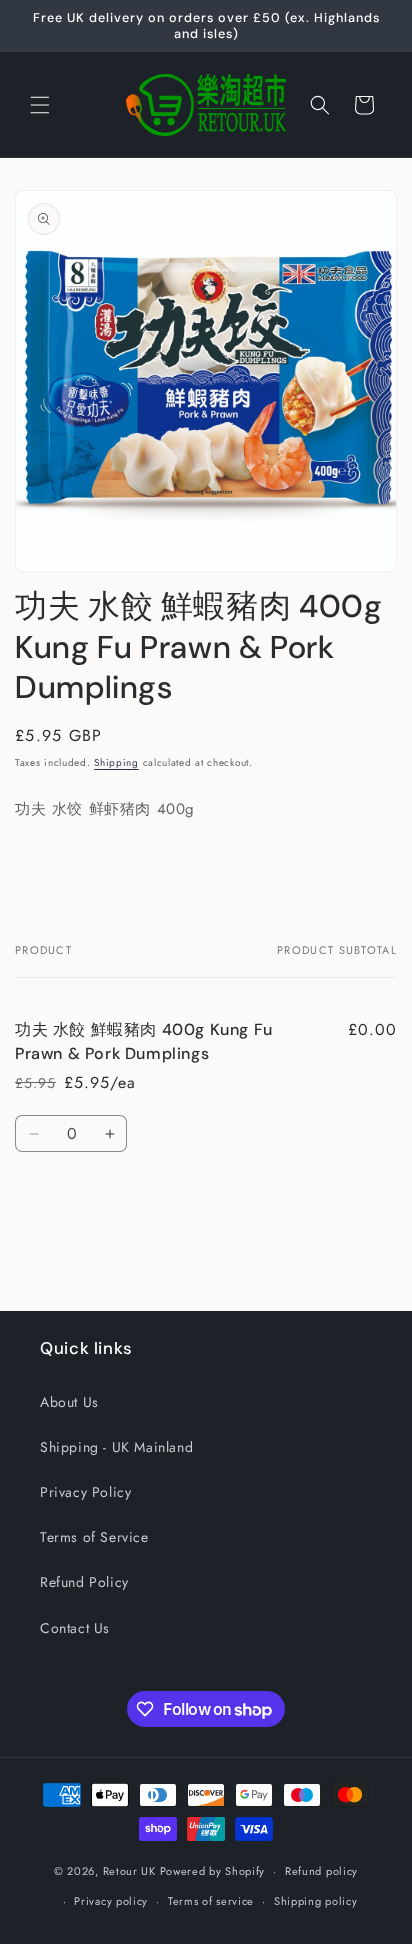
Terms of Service (94, 1537)
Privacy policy (111, 1901)
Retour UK (129, 1871)
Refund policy (321, 1871)
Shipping (116, 762)
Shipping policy (316, 1901)
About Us (69, 1402)
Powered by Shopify (213, 1871)
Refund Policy (84, 1582)
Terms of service (211, 1901)
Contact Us (75, 1628)
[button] (40, 105)
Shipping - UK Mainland (116, 1447)
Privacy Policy (85, 1492)
